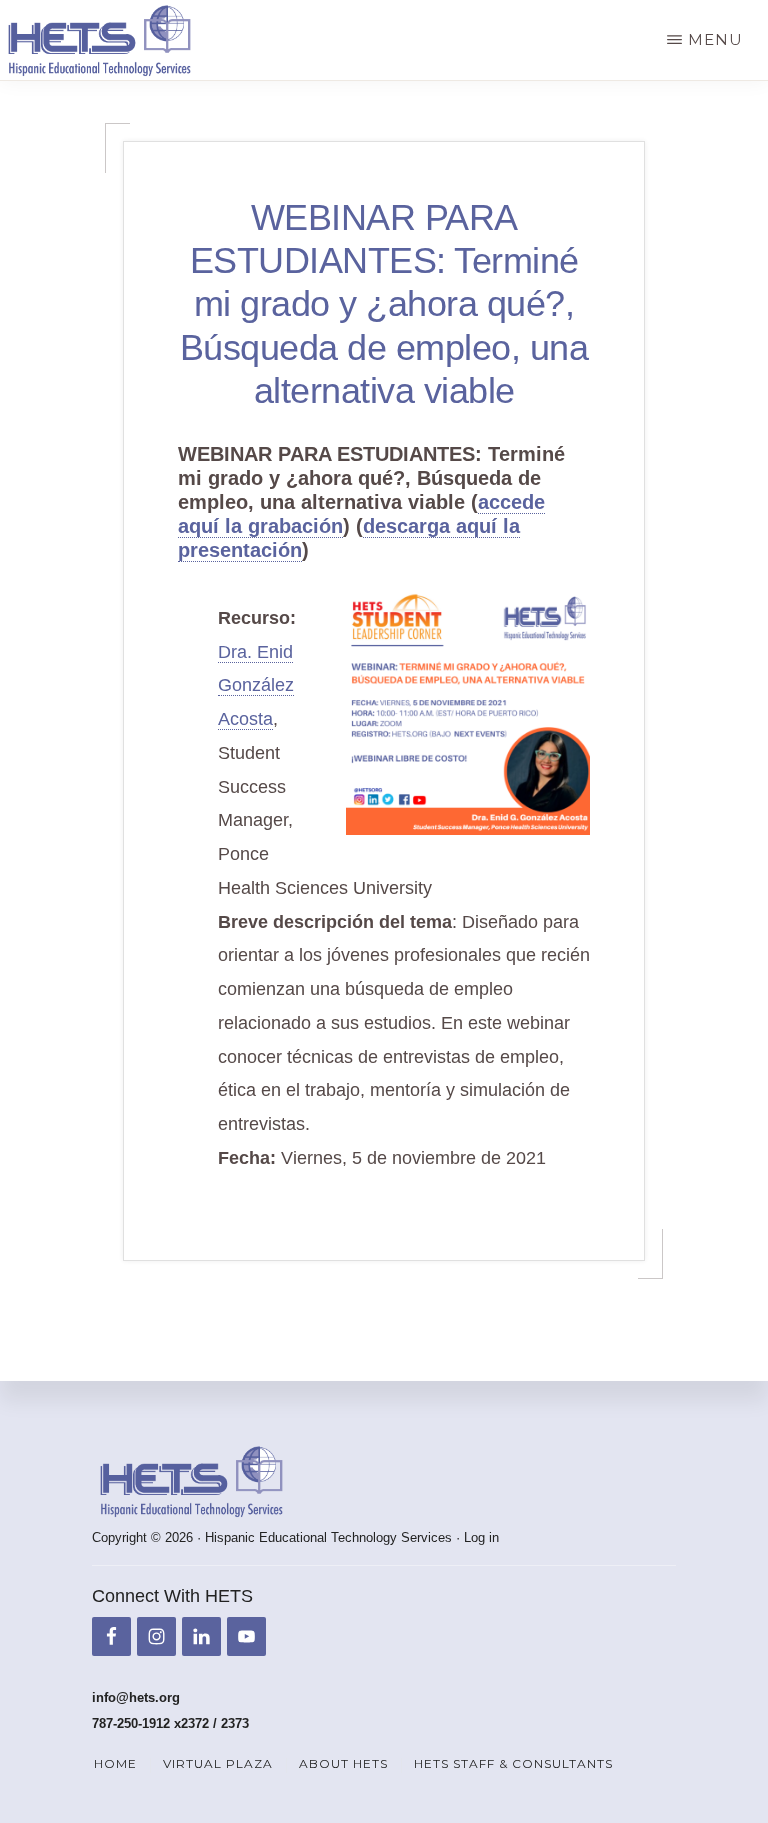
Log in (481, 1537)
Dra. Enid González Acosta (256, 686)
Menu (715, 39)
